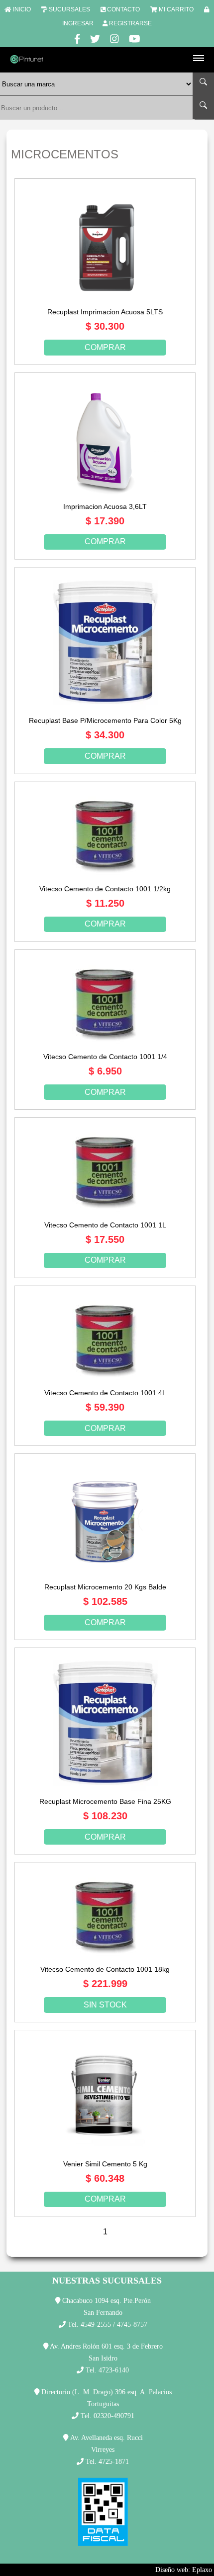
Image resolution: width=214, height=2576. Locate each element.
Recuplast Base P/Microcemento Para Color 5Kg (105, 720)
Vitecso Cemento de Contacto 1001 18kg (105, 1969)
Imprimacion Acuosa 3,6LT (105, 506)
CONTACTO (123, 9)
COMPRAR (105, 347)
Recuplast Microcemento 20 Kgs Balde (105, 1587)
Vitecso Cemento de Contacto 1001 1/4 (105, 1057)
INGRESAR (78, 23)
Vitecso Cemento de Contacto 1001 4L (105, 1393)
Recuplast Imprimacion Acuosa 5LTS (105, 312)
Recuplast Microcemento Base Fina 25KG (105, 1801)
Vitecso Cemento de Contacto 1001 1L (105, 1225)
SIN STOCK (105, 2005)
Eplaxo (202, 2570)
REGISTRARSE (130, 23)
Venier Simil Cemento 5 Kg (105, 2164)
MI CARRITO (176, 9)
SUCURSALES (69, 9)
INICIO (22, 9)
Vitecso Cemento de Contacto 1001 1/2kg (105, 889)
